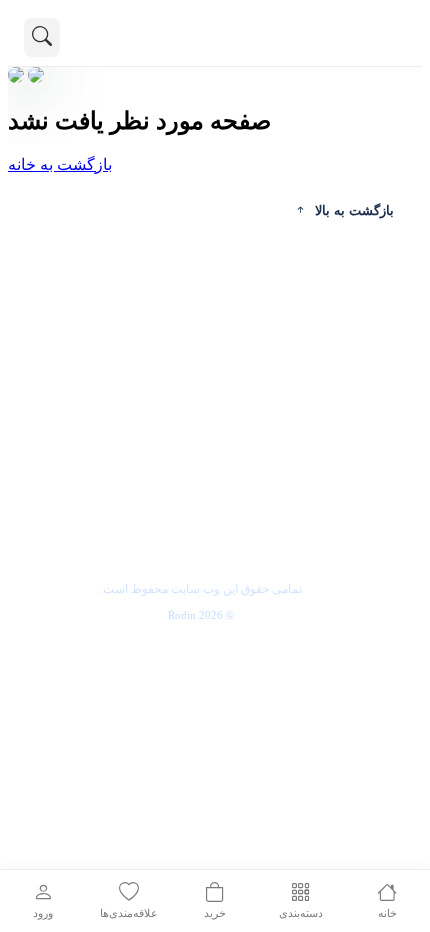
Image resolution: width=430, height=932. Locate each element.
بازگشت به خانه (60, 164)
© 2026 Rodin (201, 615)
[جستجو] (42, 37)
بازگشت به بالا (354, 210)
